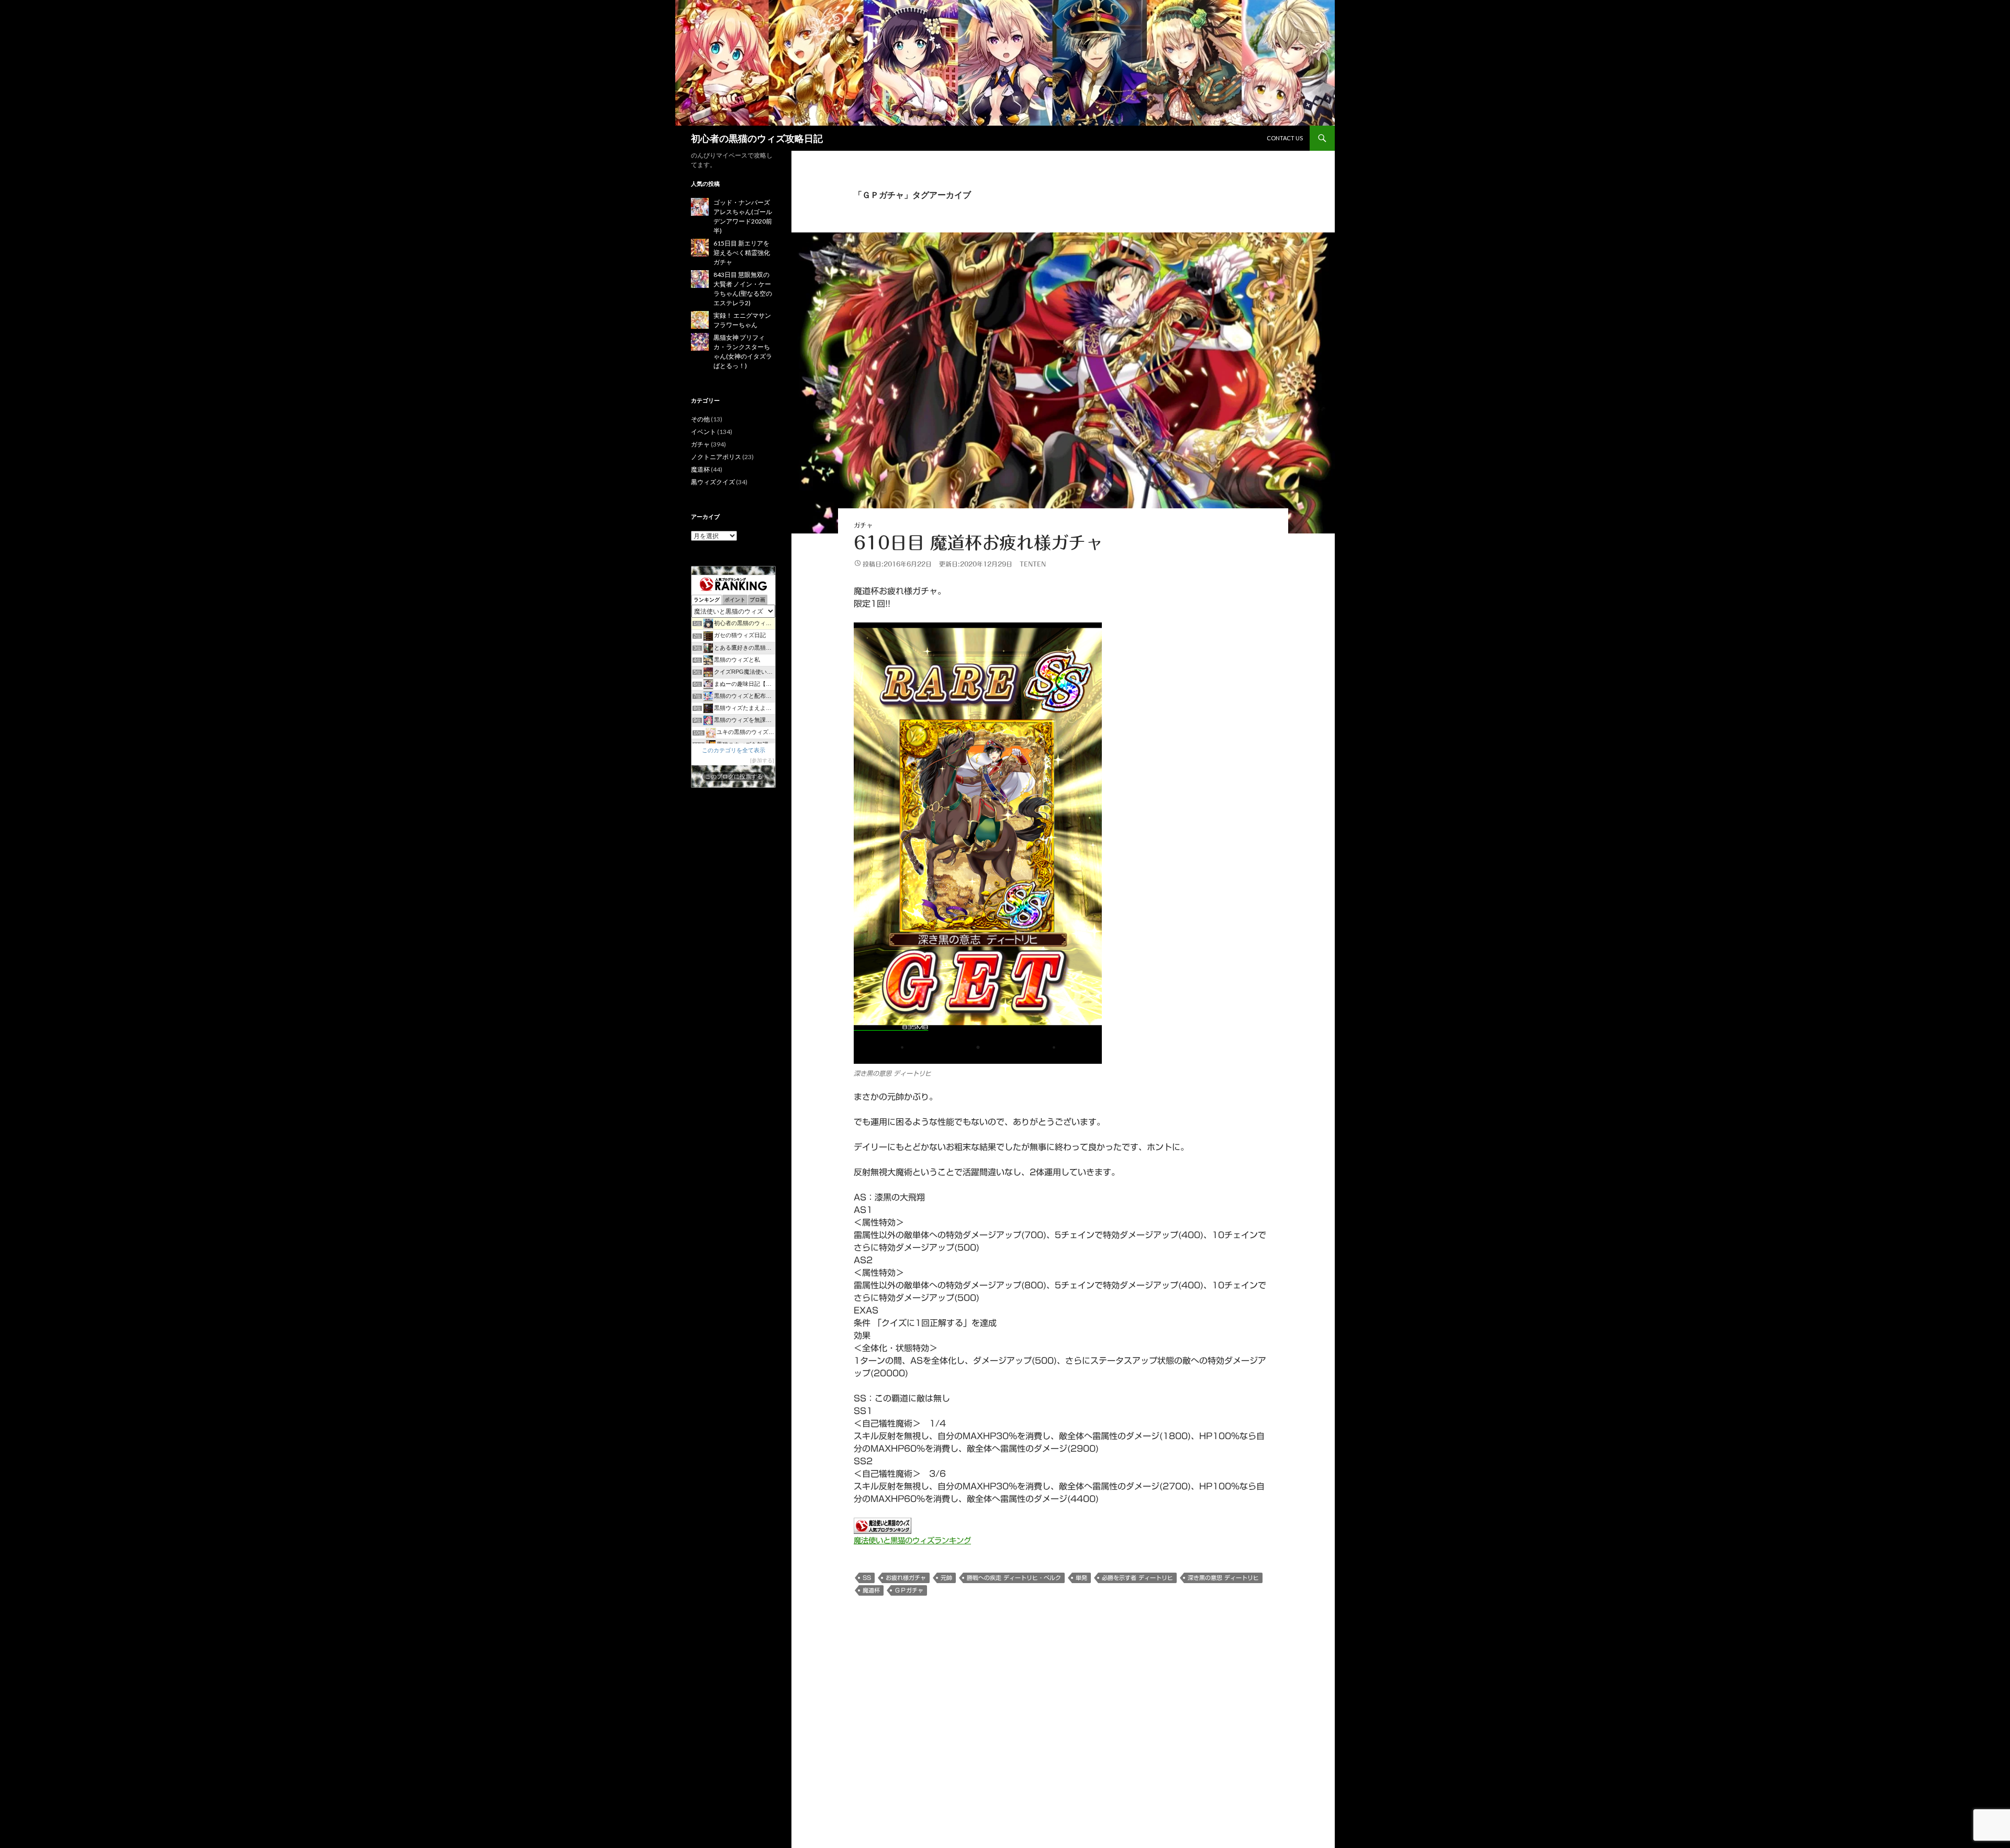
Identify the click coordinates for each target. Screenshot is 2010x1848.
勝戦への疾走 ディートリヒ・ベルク (1014, 1578)
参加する (762, 760)
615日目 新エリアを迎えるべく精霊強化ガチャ (742, 253)
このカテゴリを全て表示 (734, 750)
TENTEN (1033, 564)
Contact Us (1285, 138)
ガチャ (863, 525)
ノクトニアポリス (716, 457)
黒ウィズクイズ (713, 482)
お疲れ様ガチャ (906, 1578)
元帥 (946, 1578)
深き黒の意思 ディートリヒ (1223, 1578)
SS (867, 1578)
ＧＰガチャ (909, 1590)
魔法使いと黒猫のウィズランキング (912, 1540)
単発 (1081, 1578)
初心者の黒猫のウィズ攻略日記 (757, 138)
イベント (703, 432)
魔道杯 (871, 1590)
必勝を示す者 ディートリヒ (1137, 1578)
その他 (700, 419)
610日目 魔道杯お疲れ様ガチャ (978, 543)
